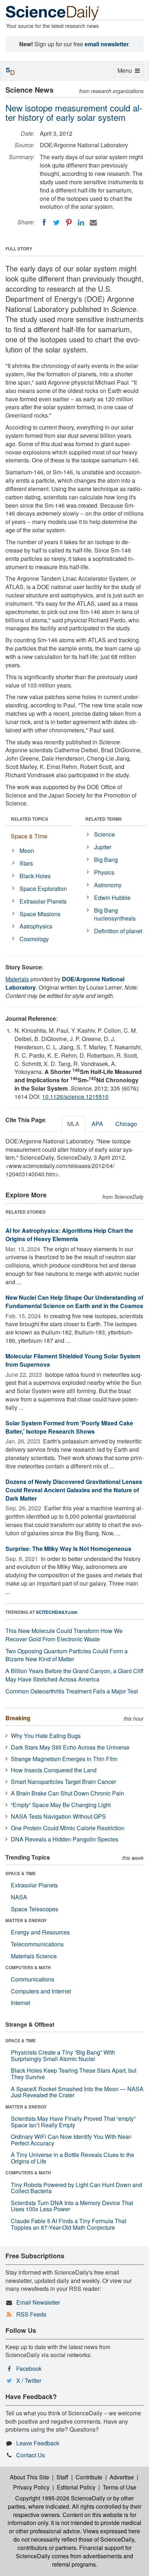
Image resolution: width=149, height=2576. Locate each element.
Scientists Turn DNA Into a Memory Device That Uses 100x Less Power (72, 2206)
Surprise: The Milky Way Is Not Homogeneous (68, 1549)
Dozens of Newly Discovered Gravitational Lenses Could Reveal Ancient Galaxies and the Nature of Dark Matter (74, 1490)
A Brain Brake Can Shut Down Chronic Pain (67, 1793)
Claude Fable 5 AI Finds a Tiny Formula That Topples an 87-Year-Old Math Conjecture (69, 2224)
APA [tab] (97, 1124)
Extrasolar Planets (43, 901)
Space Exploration (43, 889)
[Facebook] (44, 223)
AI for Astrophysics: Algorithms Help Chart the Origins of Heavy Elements (69, 1235)
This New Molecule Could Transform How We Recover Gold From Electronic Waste (64, 1635)
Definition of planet (118, 931)
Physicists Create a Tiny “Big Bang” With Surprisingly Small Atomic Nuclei (63, 2055)
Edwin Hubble (112, 898)
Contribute (89, 2477)
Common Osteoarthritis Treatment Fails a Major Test (72, 1691)
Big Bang (106, 860)
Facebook (29, 2368)
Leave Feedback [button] (38, 2443)
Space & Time (29, 836)
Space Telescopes (35, 1909)
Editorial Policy (76, 2487)
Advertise (122, 2477)
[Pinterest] (69, 223)
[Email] (93, 223)
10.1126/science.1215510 (75, 1097)
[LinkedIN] (81, 223)
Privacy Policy (31, 2487)
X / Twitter (29, 2380)
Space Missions (40, 914)
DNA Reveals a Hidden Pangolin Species (65, 1839)
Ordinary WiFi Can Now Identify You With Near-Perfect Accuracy (71, 2140)
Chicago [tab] (126, 1124)
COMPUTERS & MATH (28, 1967)
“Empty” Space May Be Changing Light (61, 1805)
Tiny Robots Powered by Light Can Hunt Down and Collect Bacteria (76, 2188)
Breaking (18, 1718)
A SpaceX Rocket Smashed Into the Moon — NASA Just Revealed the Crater (77, 2092)
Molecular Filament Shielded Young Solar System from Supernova (73, 1360)
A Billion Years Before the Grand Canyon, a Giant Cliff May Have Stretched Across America (74, 1675)
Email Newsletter (38, 2302)
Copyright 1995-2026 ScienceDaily (60, 2498)
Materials (17, 979)
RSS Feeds (31, 2314)
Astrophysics (36, 926)
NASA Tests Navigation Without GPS (58, 1816)
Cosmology (34, 939)
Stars (26, 863)
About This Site (29, 2477)
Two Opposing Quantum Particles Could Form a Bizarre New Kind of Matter (67, 1655)
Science (105, 834)
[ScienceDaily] (52, 12)
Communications (33, 1979)
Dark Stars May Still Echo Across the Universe (70, 1747)
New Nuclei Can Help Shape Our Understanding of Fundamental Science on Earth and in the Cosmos (74, 1302)
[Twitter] (56, 223)
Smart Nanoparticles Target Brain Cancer (63, 1782)
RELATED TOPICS (29, 819)
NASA (19, 1897)
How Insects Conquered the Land (54, 1770)
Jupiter (103, 847)
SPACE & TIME (21, 1873)
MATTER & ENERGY (26, 1920)
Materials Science (34, 1956)
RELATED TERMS (104, 819)
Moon (27, 851)
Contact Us (31, 2455)
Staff (62, 2477)
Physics (104, 872)
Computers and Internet (41, 1991)
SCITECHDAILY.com (57, 1612)
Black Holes (35, 876)
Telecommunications (37, 1944)
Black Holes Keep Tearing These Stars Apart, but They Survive (74, 2074)
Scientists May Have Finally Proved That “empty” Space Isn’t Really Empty (73, 2122)
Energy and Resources (40, 1932)
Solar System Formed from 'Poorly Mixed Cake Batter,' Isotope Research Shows (69, 1427)
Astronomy (108, 885)
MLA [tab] (73, 1124)
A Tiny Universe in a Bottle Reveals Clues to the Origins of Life (73, 2158)
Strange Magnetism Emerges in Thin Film (64, 1759)
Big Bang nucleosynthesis (115, 914)
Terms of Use (120, 2487)
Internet (20, 2003)
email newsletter (107, 44)
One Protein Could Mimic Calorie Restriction (68, 1828)
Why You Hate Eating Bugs (46, 1736)
